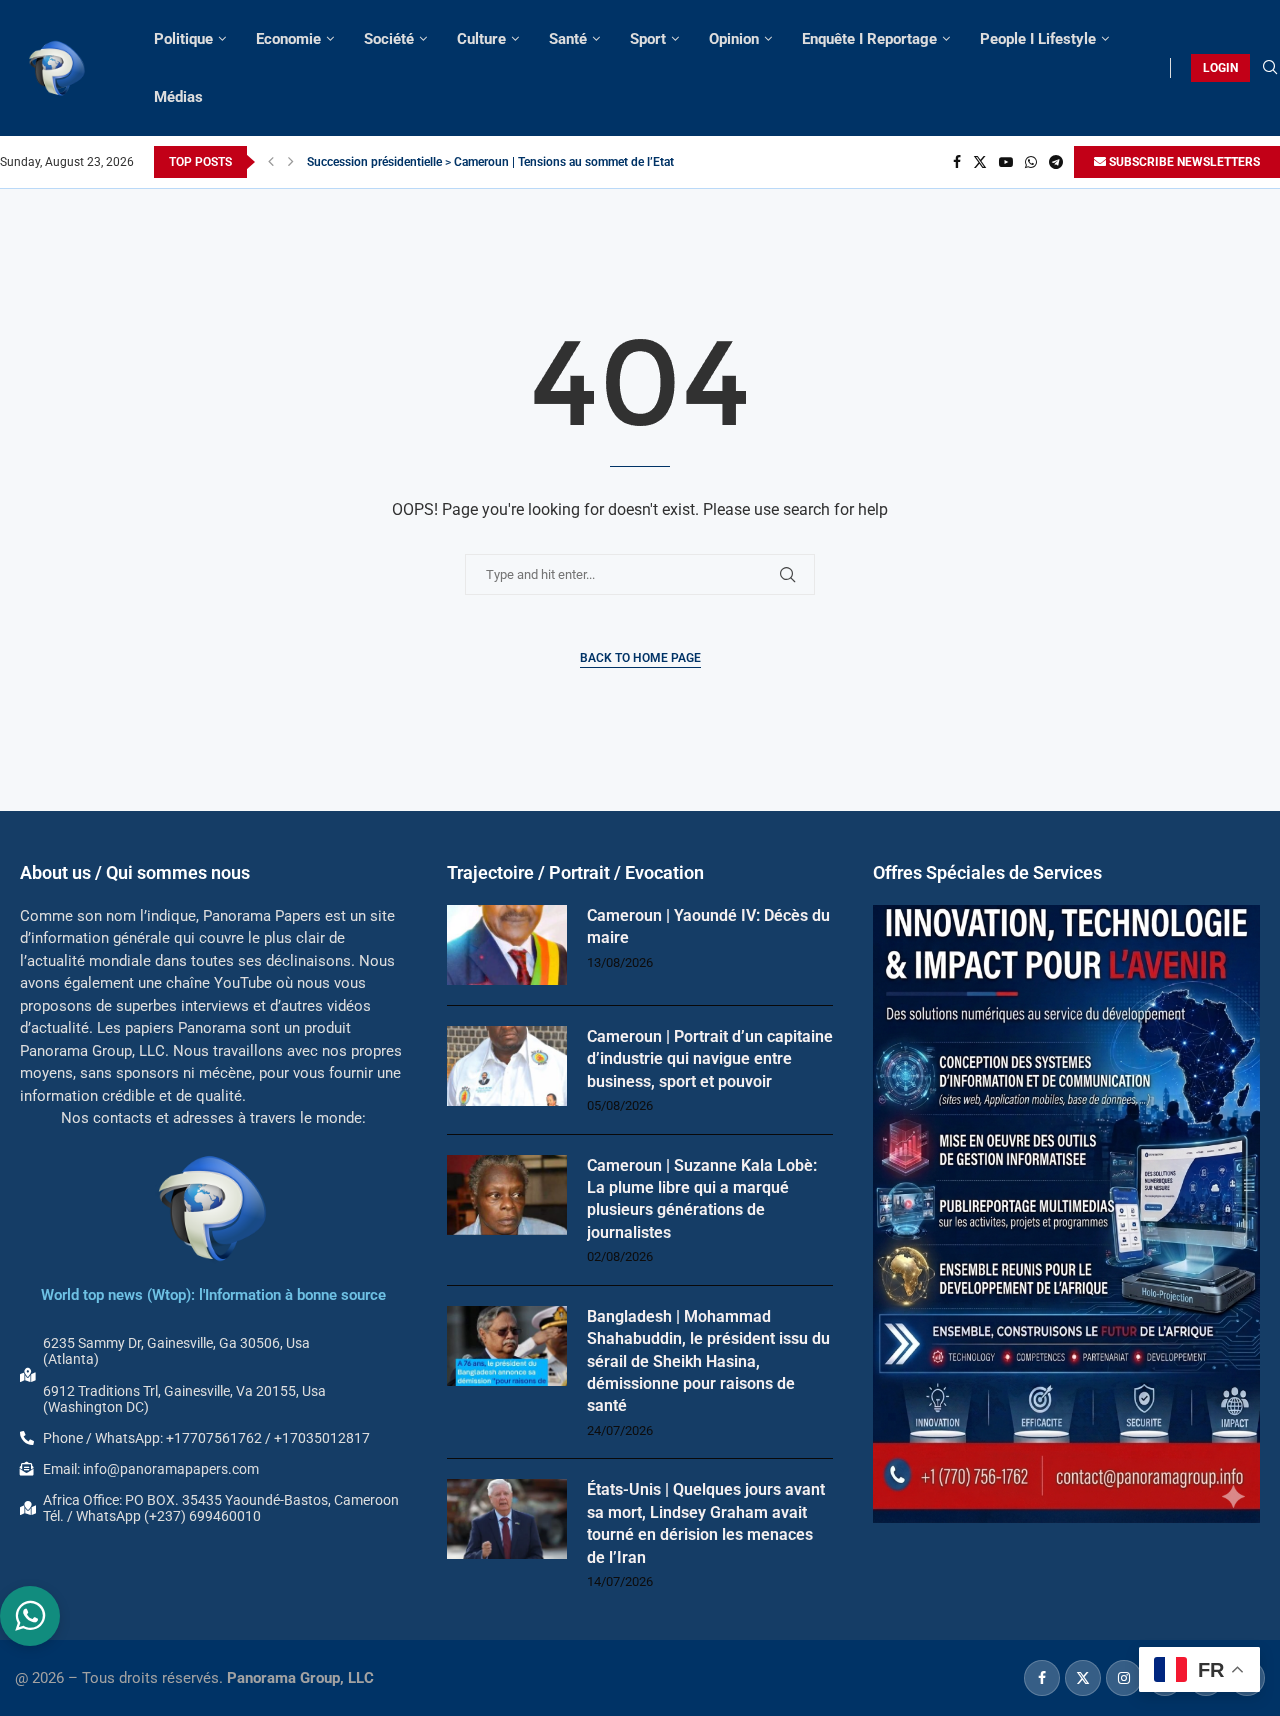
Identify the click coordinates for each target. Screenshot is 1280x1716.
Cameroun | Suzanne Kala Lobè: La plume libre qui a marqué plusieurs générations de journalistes (702, 1199)
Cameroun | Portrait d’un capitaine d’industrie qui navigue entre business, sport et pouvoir (710, 1059)
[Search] (1270, 68)
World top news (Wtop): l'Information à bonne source (213, 1295)
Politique (183, 39)
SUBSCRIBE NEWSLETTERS (1183, 162)
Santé (568, 39)
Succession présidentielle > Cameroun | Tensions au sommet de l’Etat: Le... (504, 162)
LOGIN (1220, 68)
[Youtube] (1006, 162)
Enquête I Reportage (869, 39)
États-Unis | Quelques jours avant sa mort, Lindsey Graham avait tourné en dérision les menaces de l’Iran (706, 1523)
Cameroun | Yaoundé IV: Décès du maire (708, 926)
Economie (288, 39)
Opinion (734, 39)
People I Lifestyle (1038, 39)
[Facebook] (957, 162)
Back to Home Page (640, 658)
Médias (178, 97)
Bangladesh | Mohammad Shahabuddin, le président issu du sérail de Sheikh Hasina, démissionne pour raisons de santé (708, 1361)
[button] (271, 162)
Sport (648, 39)
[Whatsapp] (1031, 162)
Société (389, 39)
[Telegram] (1056, 162)
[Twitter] (980, 162)
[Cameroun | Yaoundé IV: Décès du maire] (507, 945)
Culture (481, 39)
